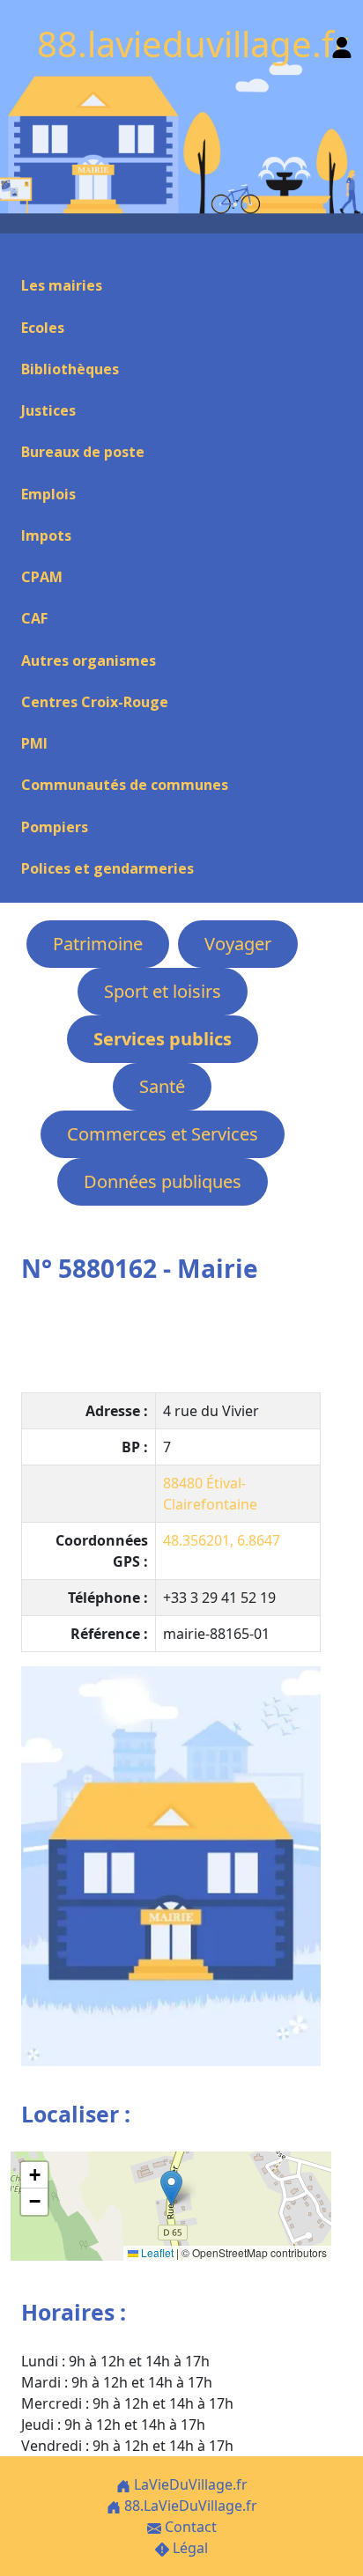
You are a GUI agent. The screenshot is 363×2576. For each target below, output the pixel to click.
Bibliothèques (70, 369)
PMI (34, 743)
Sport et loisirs (163, 991)
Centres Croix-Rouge (95, 702)
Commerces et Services (163, 1134)
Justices (48, 410)
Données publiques (163, 1181)
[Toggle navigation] (21, 255)
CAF (34, 618)
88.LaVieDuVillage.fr (189, 2506)
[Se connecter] (342, 44)
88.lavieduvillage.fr (193, 44)
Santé (162, 1086)
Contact (189, 2527)
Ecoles (43, 328)
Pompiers (55, 827)
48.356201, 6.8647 (222, 1540)
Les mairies (62, 285)
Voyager (238, 944)
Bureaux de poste (83, 452)
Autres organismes (89, 661)
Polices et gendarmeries (107, 868)
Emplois (48, 494)
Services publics (163, 1039)
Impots (46, 535)
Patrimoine (98, 944)
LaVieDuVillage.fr (189, 2484)
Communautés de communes (125, 785)
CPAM (42, 577)
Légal (189, 2548)
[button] (171, 2188)
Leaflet (156, 2252)
